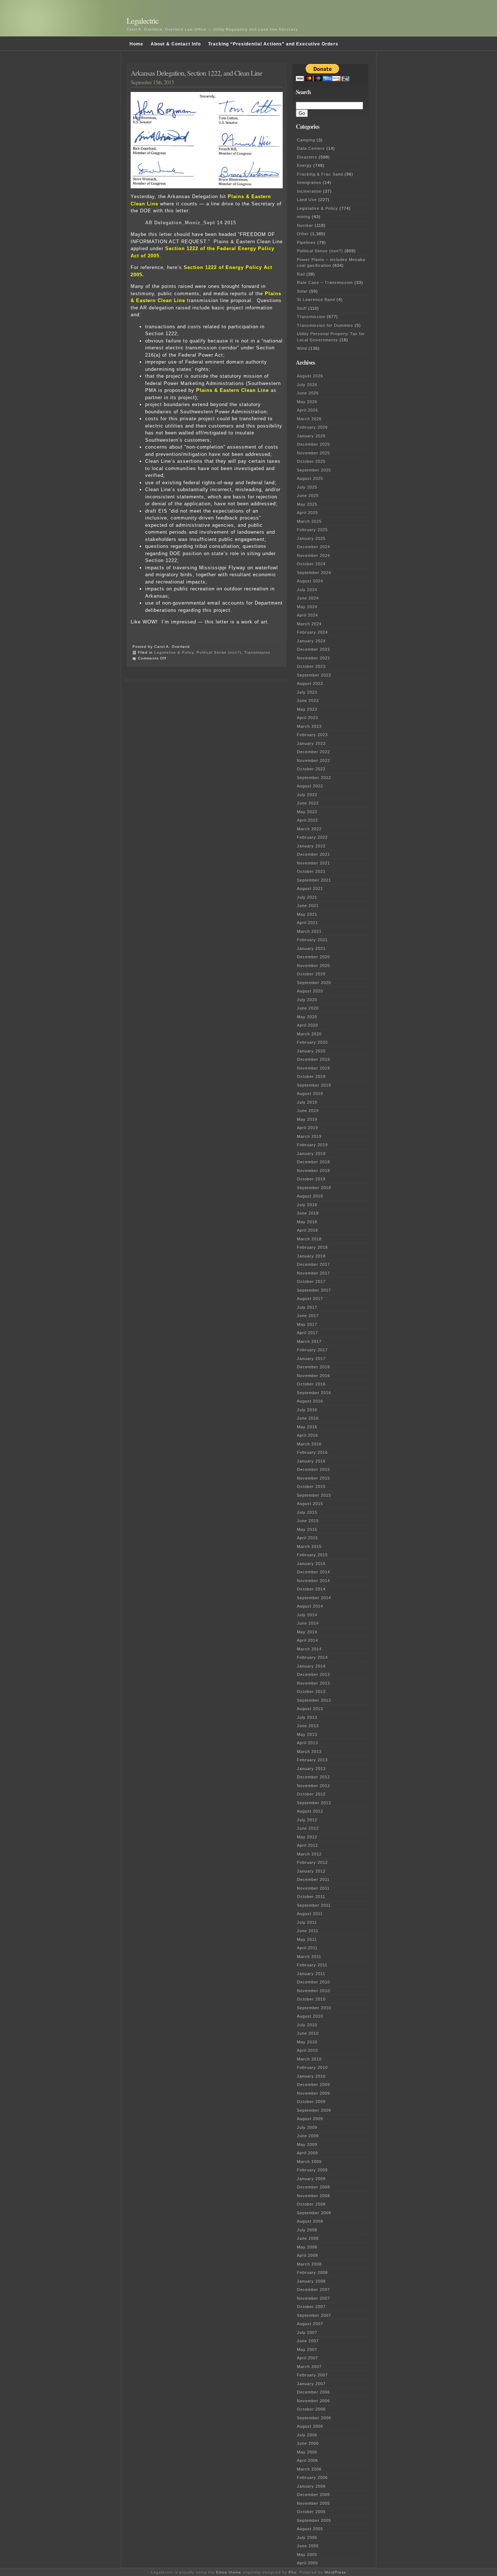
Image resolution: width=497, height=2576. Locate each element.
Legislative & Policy (174, 652)
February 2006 (312, 2477)
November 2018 (313, 1171)
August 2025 (310, 478)
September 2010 (314, 2008)
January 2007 (311, 2384)
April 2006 (307, 2460)
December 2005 (313, 2495)
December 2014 (313, 1572)
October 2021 (311, 871)
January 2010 (311, 2076)
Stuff (302, 308)
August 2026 (310, 376)
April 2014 (307, 1640)
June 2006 (308, 2443)
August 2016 (310, 1401)
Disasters (307, 157)
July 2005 (307, 2537)
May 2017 (307, 1324)
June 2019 (308, 1111)
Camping (306, 140)
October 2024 (311, 564)
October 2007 (311, 2307)
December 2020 (313, 957)
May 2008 (307, 2247)
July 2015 (307, 1512)
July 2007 (307, 2332)
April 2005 (307, 2563)
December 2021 (313, 854)
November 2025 (313, 453)
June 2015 (308, 1521)
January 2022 (311, 846)
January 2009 (311, 2179)
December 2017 (313, 1264)
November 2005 (313, 2503)
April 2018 (307, 1230)
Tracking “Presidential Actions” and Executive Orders (273, 44)
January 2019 (311, 1153)
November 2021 (313, 863)
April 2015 (307, 1538)
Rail (301, 274)
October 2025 (311, 461)
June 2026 (308, 393)
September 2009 (314, 2110)
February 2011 (312, 1965)
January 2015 (311, 1564)
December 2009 (313, 2085)
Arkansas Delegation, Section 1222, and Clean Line (196, 73)
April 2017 (307, 1333)
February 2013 (312, 1760)
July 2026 (307, 385)
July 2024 (307, 590)
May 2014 (307, 1632)
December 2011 (313, 1879)
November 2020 (313, 966)
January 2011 (311, 1974)
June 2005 (308, 2546)
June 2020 (308, 1008)
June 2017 (308, 1316)
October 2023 (311, 666)
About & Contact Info (176, 44)
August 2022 (310, 786)
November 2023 (313, 658)
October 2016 (311, 1384)
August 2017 (310, 1299)
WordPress (335, 2572)
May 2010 (307, 2042)
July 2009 (307, 2127)
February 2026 (312, 427)
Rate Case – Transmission (325, 282)
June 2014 (308, 1623)
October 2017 (311, 1281)
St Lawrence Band (316, 300)
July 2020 (307, 1000)
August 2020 (310, 991)
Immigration (309, 182)
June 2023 (308, 701)
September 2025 (314, 470)
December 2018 (313, 1162)
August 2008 (310, 2221)
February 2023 (312, 735)
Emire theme (229, 2572)
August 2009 (310, 2119)
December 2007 (313, 2290)
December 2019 (313, 1059)
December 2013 (313, 1674)
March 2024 (309, 624)
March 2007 (309, 2367)
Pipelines (306, 242)
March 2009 (309, 2162)
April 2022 (307, 820)
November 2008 (313, 2196)
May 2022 (307, 812)
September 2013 (314, 1700)
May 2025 (307, 504)
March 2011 (309, 1957)
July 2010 (307, 2025)
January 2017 (311, 1359)
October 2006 (311, 2409)
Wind (302, 348)
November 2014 (313, 1581)
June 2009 (308, 2136)
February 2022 (312, 837)
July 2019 (307, 1102)
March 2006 (309, 2469)
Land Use (307, 200)
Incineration (309, 191)
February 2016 (312, 1452)
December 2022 (313, 752)
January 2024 (311, 641)
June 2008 (308, 2238)
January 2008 (311, 2281)
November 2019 (313, 1068)
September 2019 (314, 1085)
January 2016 (311, 1461)
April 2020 (307, 1025)
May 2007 (307, 2350)
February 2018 (312, 1247)
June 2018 (308, 1213)
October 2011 (311, 1897)
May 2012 (307, 1837)
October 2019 (311, 1076)
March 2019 (309, 1136)
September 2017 (314, 1290)
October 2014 (311, 1589)
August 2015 (310, 1504)
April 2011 (307, 1948)
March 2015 (309, 1546)
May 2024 (307, 607)
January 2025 (311, 538)
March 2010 (309, 2059)
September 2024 (314, 573)
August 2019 (310, 1094)
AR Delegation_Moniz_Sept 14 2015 (191, 223)
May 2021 (307, 914)
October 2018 (311, 1179)
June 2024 (308, 598)
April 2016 (307, 1435)
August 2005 (310, 2529)
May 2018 (307, 1222)
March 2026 (309, 419)
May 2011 (307, 1939)
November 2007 (313, 2298)
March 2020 (309, 1034)
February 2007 (312, 2375)
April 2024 (307, 615)
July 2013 (307, 1717)
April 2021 (307, 923)
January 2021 (311, 948)
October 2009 (311, 2102)
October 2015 (311, 1486)
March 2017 (309, 1341)
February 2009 (312, 2170)
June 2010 (308, 2033)
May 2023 (307, 709)
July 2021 (307, 897)
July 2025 (307, 487)
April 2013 (307, 1743)
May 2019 (307, 1119)
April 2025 (307, 513)
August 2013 (310, 1709)
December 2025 (313, 444)
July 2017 (307, 1307)
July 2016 (307, 1410)
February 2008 (312, 2272)
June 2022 (308, 803)
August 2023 (310, 683)
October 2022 (311, 769)
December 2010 (313, 1982)
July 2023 (307, 692)
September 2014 (314, 1598)
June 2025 (308, 495)
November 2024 (313, 555)
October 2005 (311, 2512)
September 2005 (314, 2520)
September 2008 (314, 2213)
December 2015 (313, 1469)
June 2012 (308, 1828)
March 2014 (309, 1649)
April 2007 (307, 2358)
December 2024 (313, 547)
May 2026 (307, 402)
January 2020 (311, 1051)
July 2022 (307, 795)
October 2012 (311, 1794)
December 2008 (313, 2187)
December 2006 (313, 2392)
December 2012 (313, 1777)
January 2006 (311, 2486)
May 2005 (307, 2555)
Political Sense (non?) (219, 652)
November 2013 (313, 1683)
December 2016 (313, 1367)
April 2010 (307, 2050)
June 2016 (308, 1418)
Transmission (257, 652)
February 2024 (312, 632)
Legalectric (143, 21)
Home (136, 44)
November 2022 (313, 761)
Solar (302, 291)
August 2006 (310, 2426)
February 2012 (312, 1862)
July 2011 (307, 1922)
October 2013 (311, 1692)
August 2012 (310, 1811)
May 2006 (307, 2452)
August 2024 (310, 581)
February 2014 (312, 1657)
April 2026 (307, 410)
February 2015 (312, 1555)
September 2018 (314, 1188)
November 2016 (313, 1376)
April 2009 (307, 2153)
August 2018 (310, 1196)
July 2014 (307, 1615)
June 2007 (308, 2341)
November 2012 (313, 1786)
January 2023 (311, 743)
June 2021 (308, 906)
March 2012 (309, 1854)
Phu (293, 2572)
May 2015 (307, 1529)
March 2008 (309, 2264)
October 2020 (311, 974)
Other (303, 234)
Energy (304, 165)
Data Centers (311, 148)
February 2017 (312, 1350)
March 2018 (309, 1239)
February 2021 (312, 940)
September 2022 (314, 778)
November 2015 (313, 1478)
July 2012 (307, 1820)
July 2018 (307, 1205)
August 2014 (310, 1606)
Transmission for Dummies (325, 325)
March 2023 (309, 726)
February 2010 (312, 2067)
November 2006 (313, 2401)
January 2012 (311, 1871)
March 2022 (309, 829)
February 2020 (312, 1042)
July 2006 (307, 2435)
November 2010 (313, 1991)
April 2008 (307, 2255)
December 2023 (313, 649)
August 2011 (310, 1914)
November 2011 (313, 1888)
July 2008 (307, 2230)
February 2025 (312, 530)
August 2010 (310, 2016)
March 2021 (309, 931)
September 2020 (314, 983)
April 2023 (307, 718)
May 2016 (307, 1427)
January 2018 (311, 1256)
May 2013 (307, 1734)
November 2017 (313, 1273)
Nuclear (305, 225)
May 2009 (307, 2144)
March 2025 (309, 521)
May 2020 (307, 1017)
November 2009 (313, 2093)
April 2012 (307, 1845)
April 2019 (307, 1128)
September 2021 (314, 880)
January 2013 (311, 1769)
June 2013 (308, 1726)
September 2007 (314, 2315)
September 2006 (314, 2418)
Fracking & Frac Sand (320, 174)
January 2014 (311, 1666)
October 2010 (311, 1999)
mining (304, 217)
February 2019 (312, 1145)
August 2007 (310, 2324)
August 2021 (310, 888)
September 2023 (314, 675)
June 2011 (308, 1931)
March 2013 (309, 1752)
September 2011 (314, 1905)
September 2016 (314, 1393)
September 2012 (314, 1803)
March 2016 (309, 1444)
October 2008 (311, 2204)
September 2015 (314, 1495)
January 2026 (311, 436)
